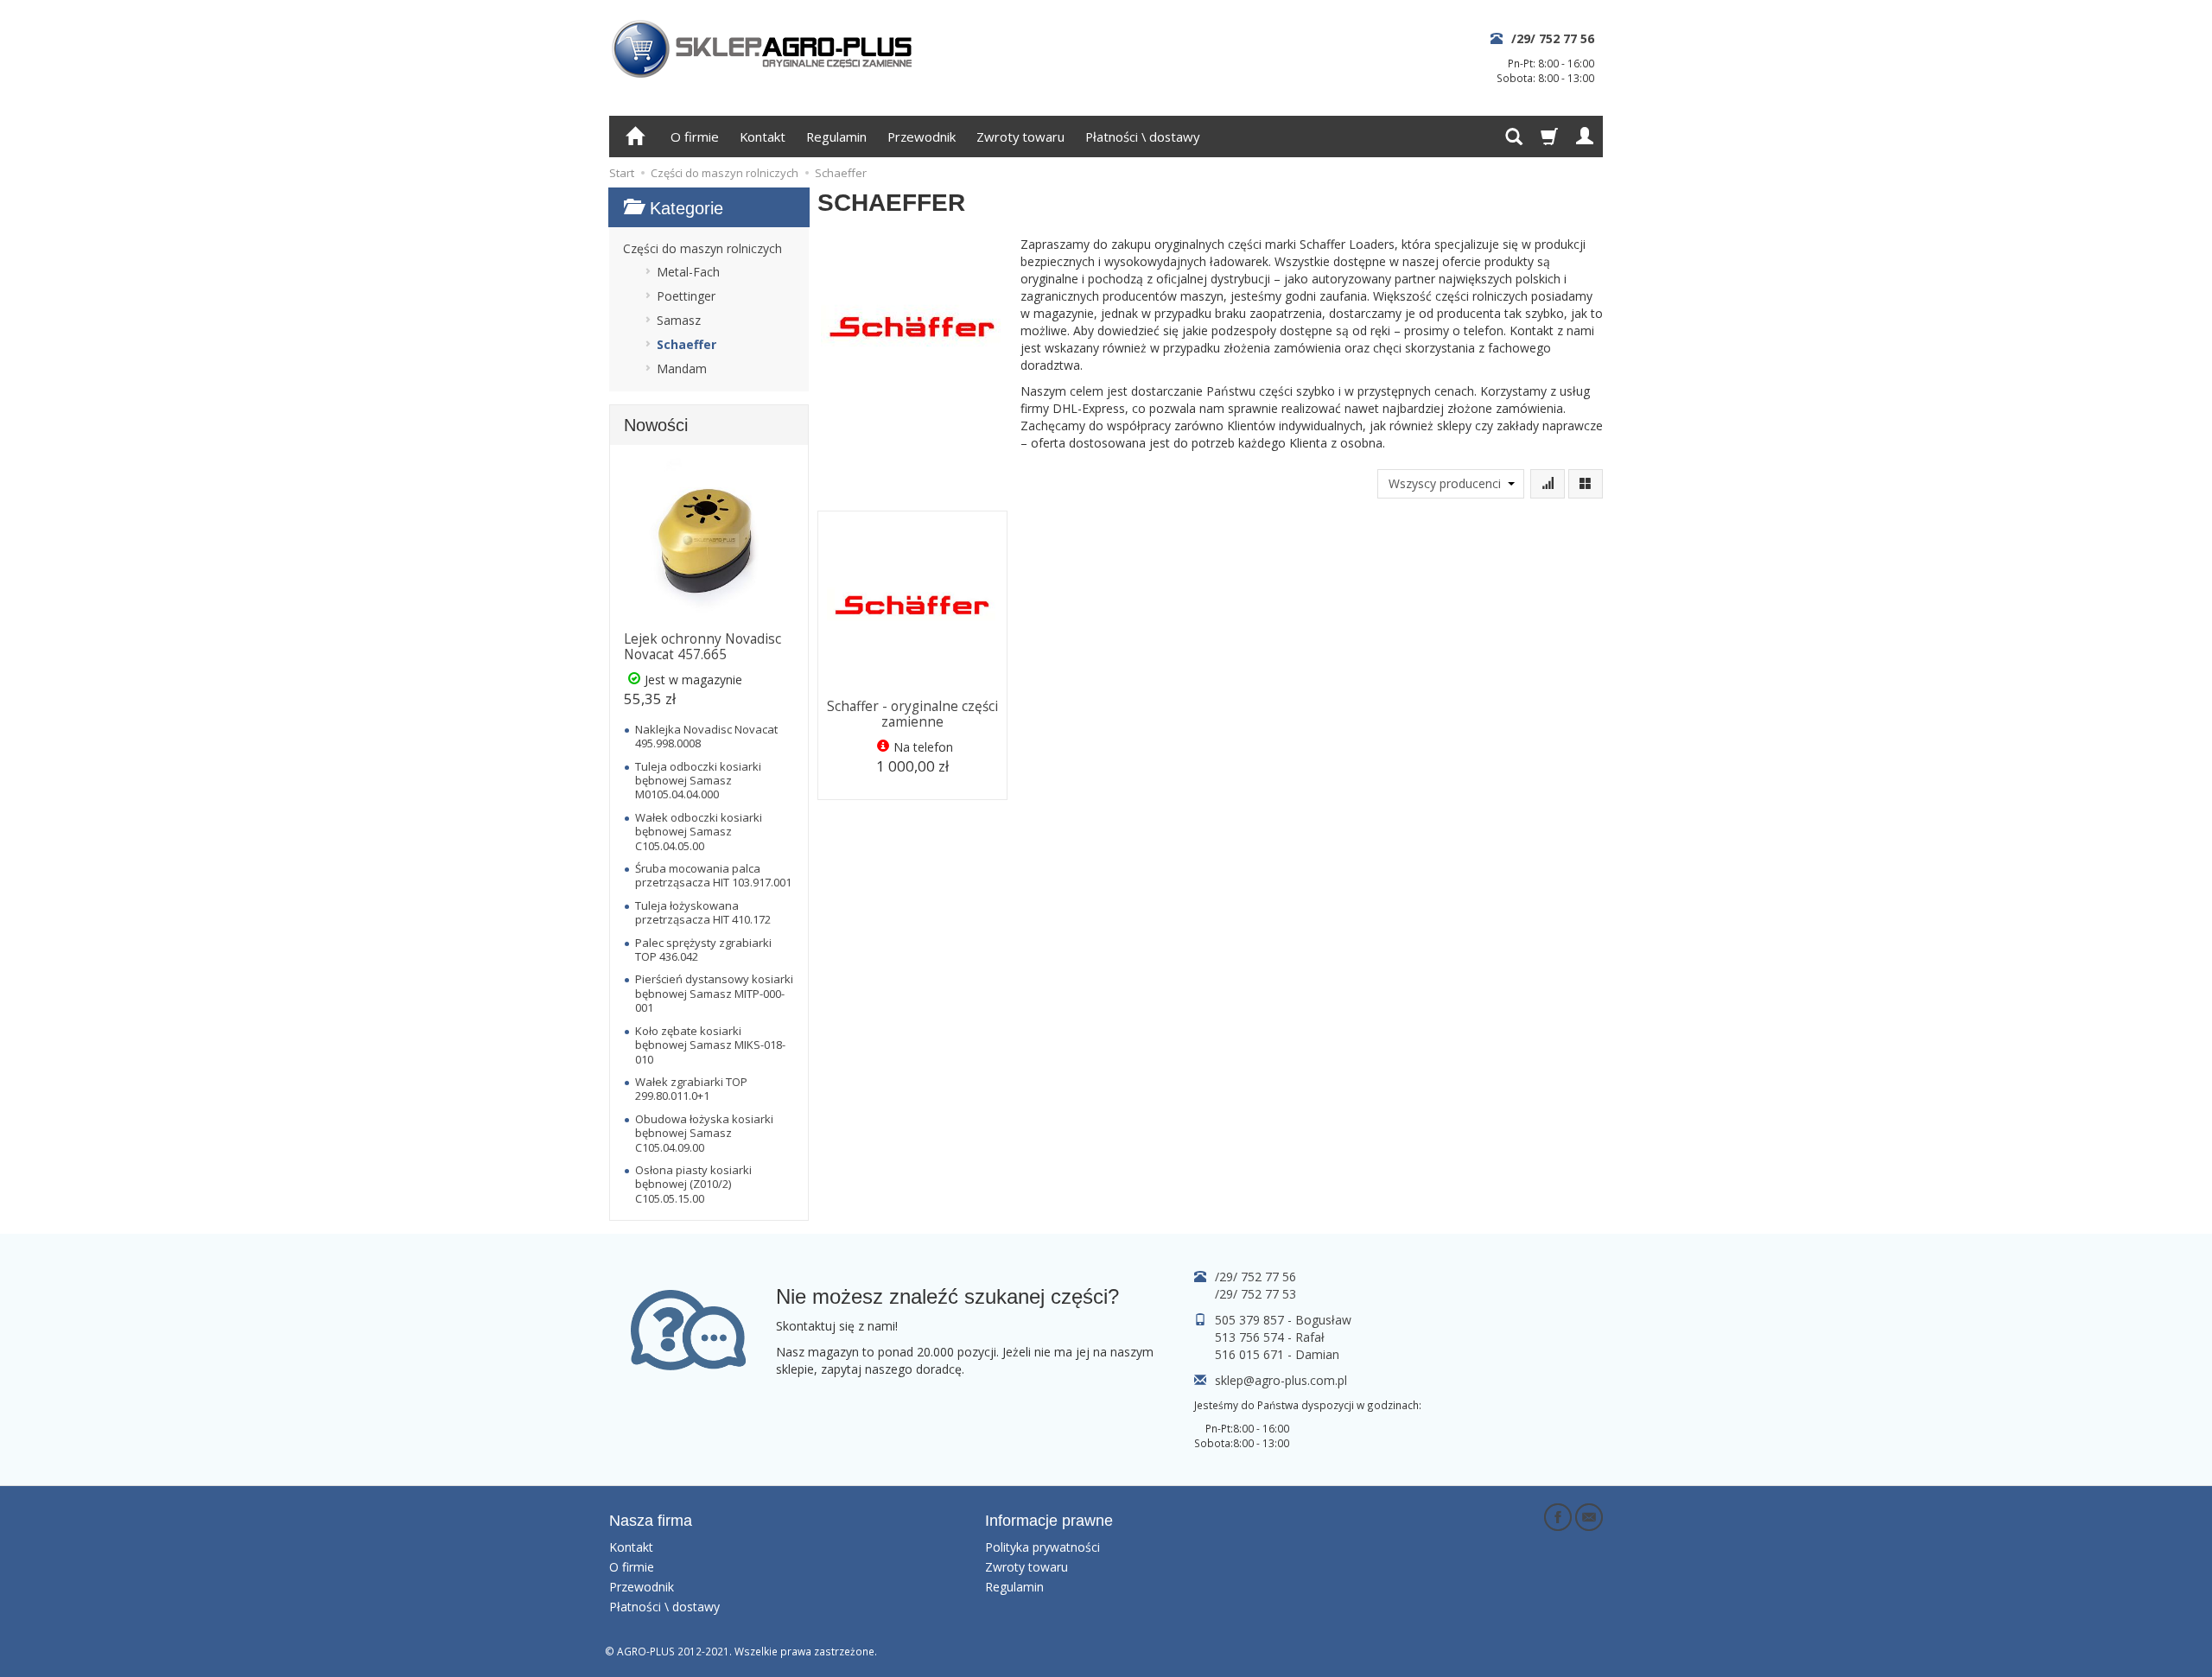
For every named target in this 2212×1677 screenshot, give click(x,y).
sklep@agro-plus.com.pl (1281, 1380)
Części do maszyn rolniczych (702, 248)
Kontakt (763, 137)
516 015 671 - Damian (1277, 1354)
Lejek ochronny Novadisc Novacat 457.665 (702, 647)
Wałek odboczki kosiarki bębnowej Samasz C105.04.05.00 (699, 832)
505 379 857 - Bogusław (1283, 1320)
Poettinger (686, 296)
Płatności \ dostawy (1142, 137)
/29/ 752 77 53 (1255, 1294)
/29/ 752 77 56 (1553, 38)
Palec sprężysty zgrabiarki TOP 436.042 (703, 950)
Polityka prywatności (1042, 1547)
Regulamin (836, 137)
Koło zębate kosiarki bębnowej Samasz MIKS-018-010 (710, 1045)
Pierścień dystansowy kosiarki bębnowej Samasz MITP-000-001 (714, 993)
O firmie (695, 137)
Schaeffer (686, 344)
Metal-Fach (688, 272)
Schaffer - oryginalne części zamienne (912, 714)
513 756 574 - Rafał (1270, 1337)
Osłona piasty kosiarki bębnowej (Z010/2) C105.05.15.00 (693, 1184)
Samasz (679, 320)
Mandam (682, 368)
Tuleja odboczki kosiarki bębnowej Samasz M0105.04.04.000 (698, 781)
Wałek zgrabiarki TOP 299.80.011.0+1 (691, 1089)
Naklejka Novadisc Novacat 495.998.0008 (706, 736)
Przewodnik (922, 137)
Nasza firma (651, 1521)
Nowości (656, 425)
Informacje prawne (1049, 1521)
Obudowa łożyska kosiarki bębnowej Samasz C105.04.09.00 (704, 1133)
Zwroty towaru (1020, 137)
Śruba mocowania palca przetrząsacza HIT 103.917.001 (713, 875)
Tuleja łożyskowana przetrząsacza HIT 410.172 (703, 912)
